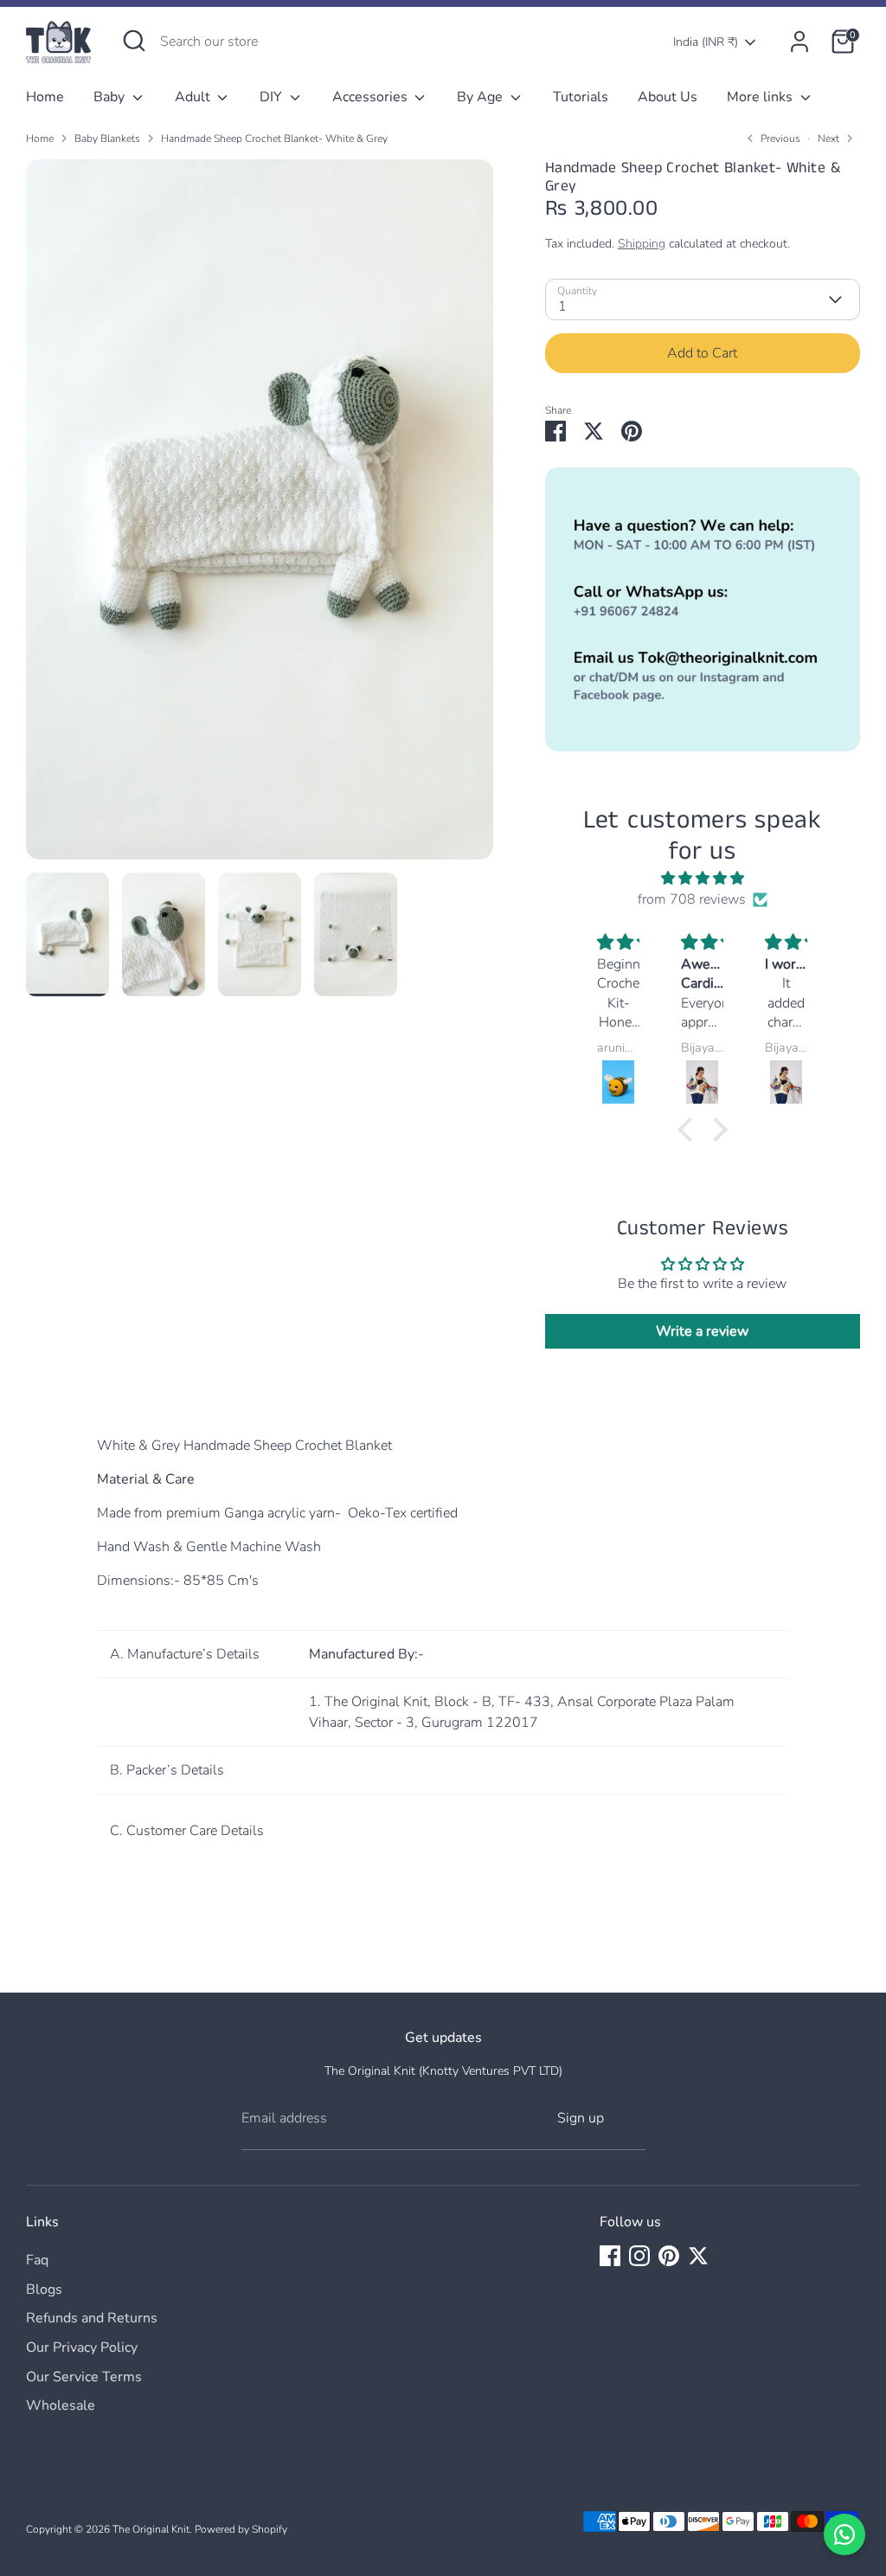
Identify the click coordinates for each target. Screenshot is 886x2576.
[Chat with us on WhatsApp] (844, 2534)
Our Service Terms (84, 2377)
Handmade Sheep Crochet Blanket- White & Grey (274, 138)
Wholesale (61, 2405)
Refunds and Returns (92, 2318)
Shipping (642, 244)
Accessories (372, 97)
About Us (668, 97)
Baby (111, 97)
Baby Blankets (107, 138)
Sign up (581, 2118)
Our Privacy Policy (82, 2347)
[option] (260, 516)
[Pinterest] (669, 2256)
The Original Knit (151, 2529)
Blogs (44, 2289)
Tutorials (581, 97)
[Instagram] (639, 2256)
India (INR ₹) (706, 42)
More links (761, 97)
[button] (690, 1130)
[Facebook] (610, 2256)
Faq (37, 2260)
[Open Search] (134, 41)
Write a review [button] (702, 1331)
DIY (273, 97)
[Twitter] (698, 2256)
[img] (702, 878)
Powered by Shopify (241, 2529)
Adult (194, 97)
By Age (482, 97)
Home (45, 97)
